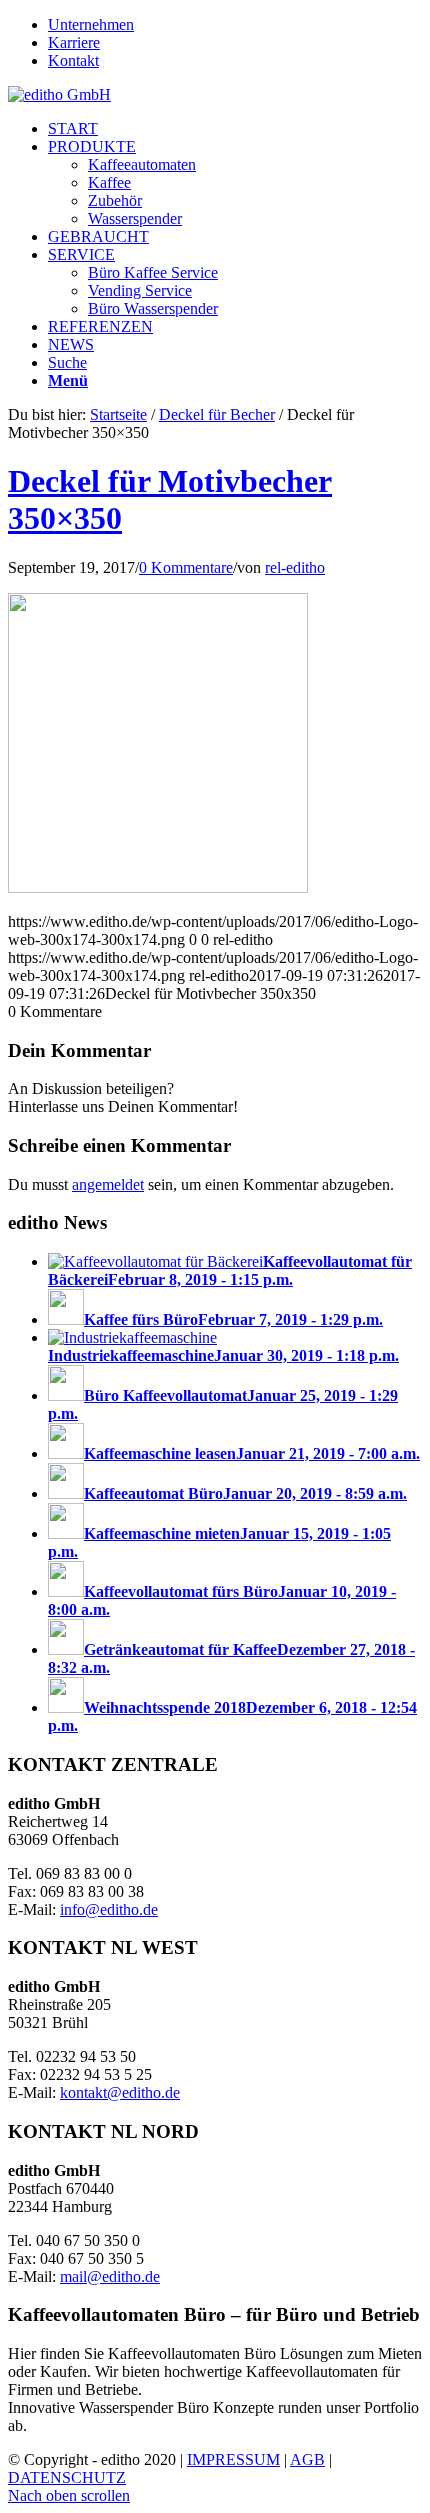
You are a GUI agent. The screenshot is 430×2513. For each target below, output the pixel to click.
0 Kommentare (186, 567)
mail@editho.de (110, 2276)
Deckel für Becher (217, 414)
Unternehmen (91, 24)
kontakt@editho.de (120, 2092)
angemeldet (108, 1184)
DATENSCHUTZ (67, 2477)
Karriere (74, 42)
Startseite (118, 414)
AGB (307, 2459)
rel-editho (295, 567)
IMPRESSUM (233, 2459)
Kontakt (73, 60)
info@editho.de (109, 1909)
